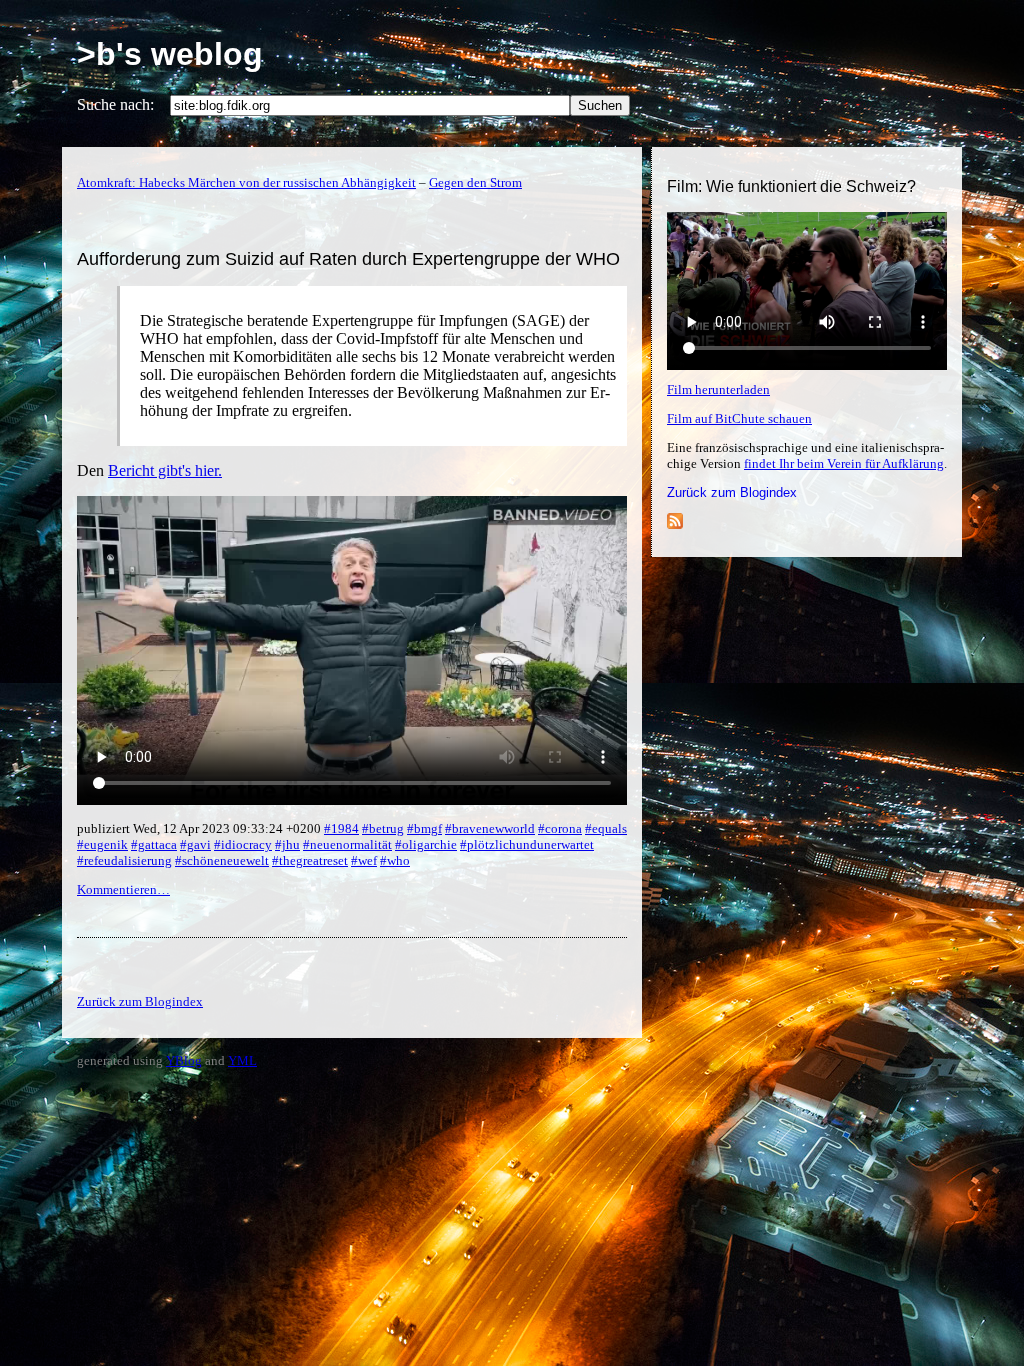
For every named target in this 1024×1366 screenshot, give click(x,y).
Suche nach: (115, 104)
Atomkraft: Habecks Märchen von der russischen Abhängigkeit (246, 182)
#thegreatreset (310, 860)
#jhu (287, 844)
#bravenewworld (490, 828)
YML (242, 1060)
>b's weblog (170, 54)
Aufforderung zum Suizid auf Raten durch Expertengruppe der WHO (348, 259)
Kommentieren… (123, 889)
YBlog (184, 1060)
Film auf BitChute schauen (739, 418)
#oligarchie (426, 844)
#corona (560, 828)
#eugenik (102, 844)
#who (395, 860)
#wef (364, 860)
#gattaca (154, 844)
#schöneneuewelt (222, 860)
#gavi (195, 844)
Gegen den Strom (475, 182)
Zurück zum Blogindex (732, 492)
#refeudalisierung (124, 860)
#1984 (341, 828)
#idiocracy (243, 844)
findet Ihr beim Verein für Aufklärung (844, 463)
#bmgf (424, 828)
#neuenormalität (347, 844)
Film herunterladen (718, 389)
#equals (606, 828)
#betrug (383, 828)
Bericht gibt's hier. (165, 470)
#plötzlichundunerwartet (527, 844)
